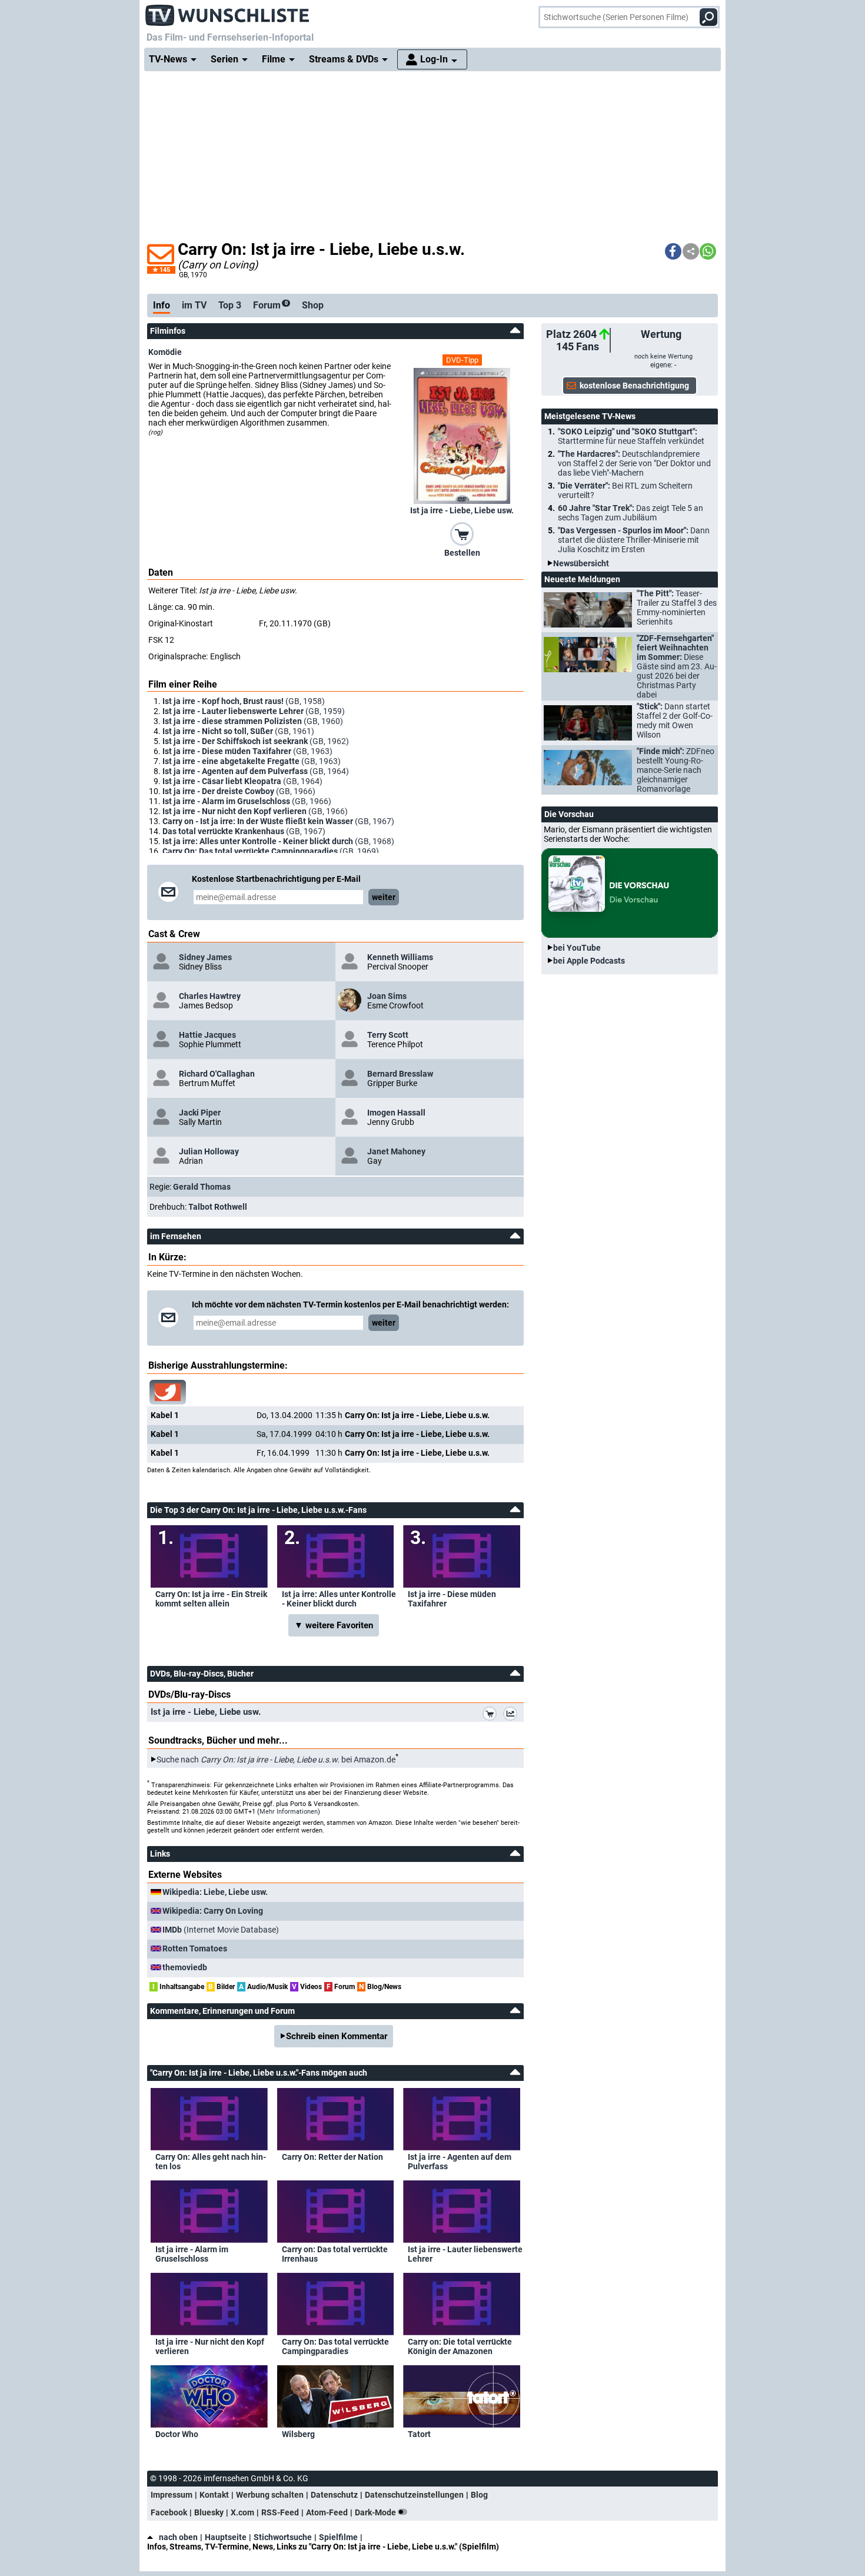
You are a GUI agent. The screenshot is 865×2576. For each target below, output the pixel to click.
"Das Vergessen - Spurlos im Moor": (634, 540)
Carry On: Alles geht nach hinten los (211, 2162)
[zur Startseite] (228, 12)
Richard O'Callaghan (217, 1074)
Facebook (169, 2512)
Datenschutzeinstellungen (414, 2495)
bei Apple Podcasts (589, 961)
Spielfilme (338, 2537)
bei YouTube (577, 948)
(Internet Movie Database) (221, 1930)
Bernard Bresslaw (400, 1074)
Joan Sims (387, 996)
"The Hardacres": (634, 463)
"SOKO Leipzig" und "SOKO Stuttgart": (631, 436)
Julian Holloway (209, 1151)
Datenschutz (334, 2495)
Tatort (419, 2434)
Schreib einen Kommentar (337, 2036)
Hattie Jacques (207, 1035)
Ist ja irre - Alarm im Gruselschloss (192, 2254)
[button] (673, 251)
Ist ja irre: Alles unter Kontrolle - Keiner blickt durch (339, 1599)
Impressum (172, 2495)
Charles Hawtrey (210, 996)
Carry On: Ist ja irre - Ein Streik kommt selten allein (211, 1599)
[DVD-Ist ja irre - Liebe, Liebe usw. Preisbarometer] (513, 1715)
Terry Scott (388, 1035)
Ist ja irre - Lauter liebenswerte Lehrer (465, 2254)
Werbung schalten (270, 2495)
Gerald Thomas (202, 1187)
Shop (313, 305)
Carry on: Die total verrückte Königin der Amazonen (460, 2346)
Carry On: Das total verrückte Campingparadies (335, 2346)
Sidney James (205, 957)
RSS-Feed (280, 2512)
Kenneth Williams (400, 957)
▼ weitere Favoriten (334, 1625)
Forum (270, 305)
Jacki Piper (200, 1113)
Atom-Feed (327, 2512)
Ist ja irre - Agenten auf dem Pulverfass (460, 2162)
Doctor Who (177, 2434)
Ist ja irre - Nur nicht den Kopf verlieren (210, 2346)
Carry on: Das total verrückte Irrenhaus (335, 2254)
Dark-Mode (376, 2512)
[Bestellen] (462, 533)
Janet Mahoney (396, 1151)
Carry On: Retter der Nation (332, 2157)
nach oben (178, 2537)
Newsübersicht (581, 563)
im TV (194, 305)
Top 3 (230, 305)
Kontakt (214, 2495)
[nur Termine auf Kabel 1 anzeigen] (168, 1392)
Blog (479, 2495)
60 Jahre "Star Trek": (631, 513)
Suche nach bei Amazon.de (276, 1760)
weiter (384, 897)
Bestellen (462, 553)
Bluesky (209, 2512)
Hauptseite (226, 2537)
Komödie (165, 352)
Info (162, 305)
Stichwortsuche (283, 2537)
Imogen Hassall (396, 1113)
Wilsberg (298, 2434)
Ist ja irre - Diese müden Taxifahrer (452, 1599)
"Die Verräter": (625, 490)
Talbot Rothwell (218, 1207)
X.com (242, 2512)
